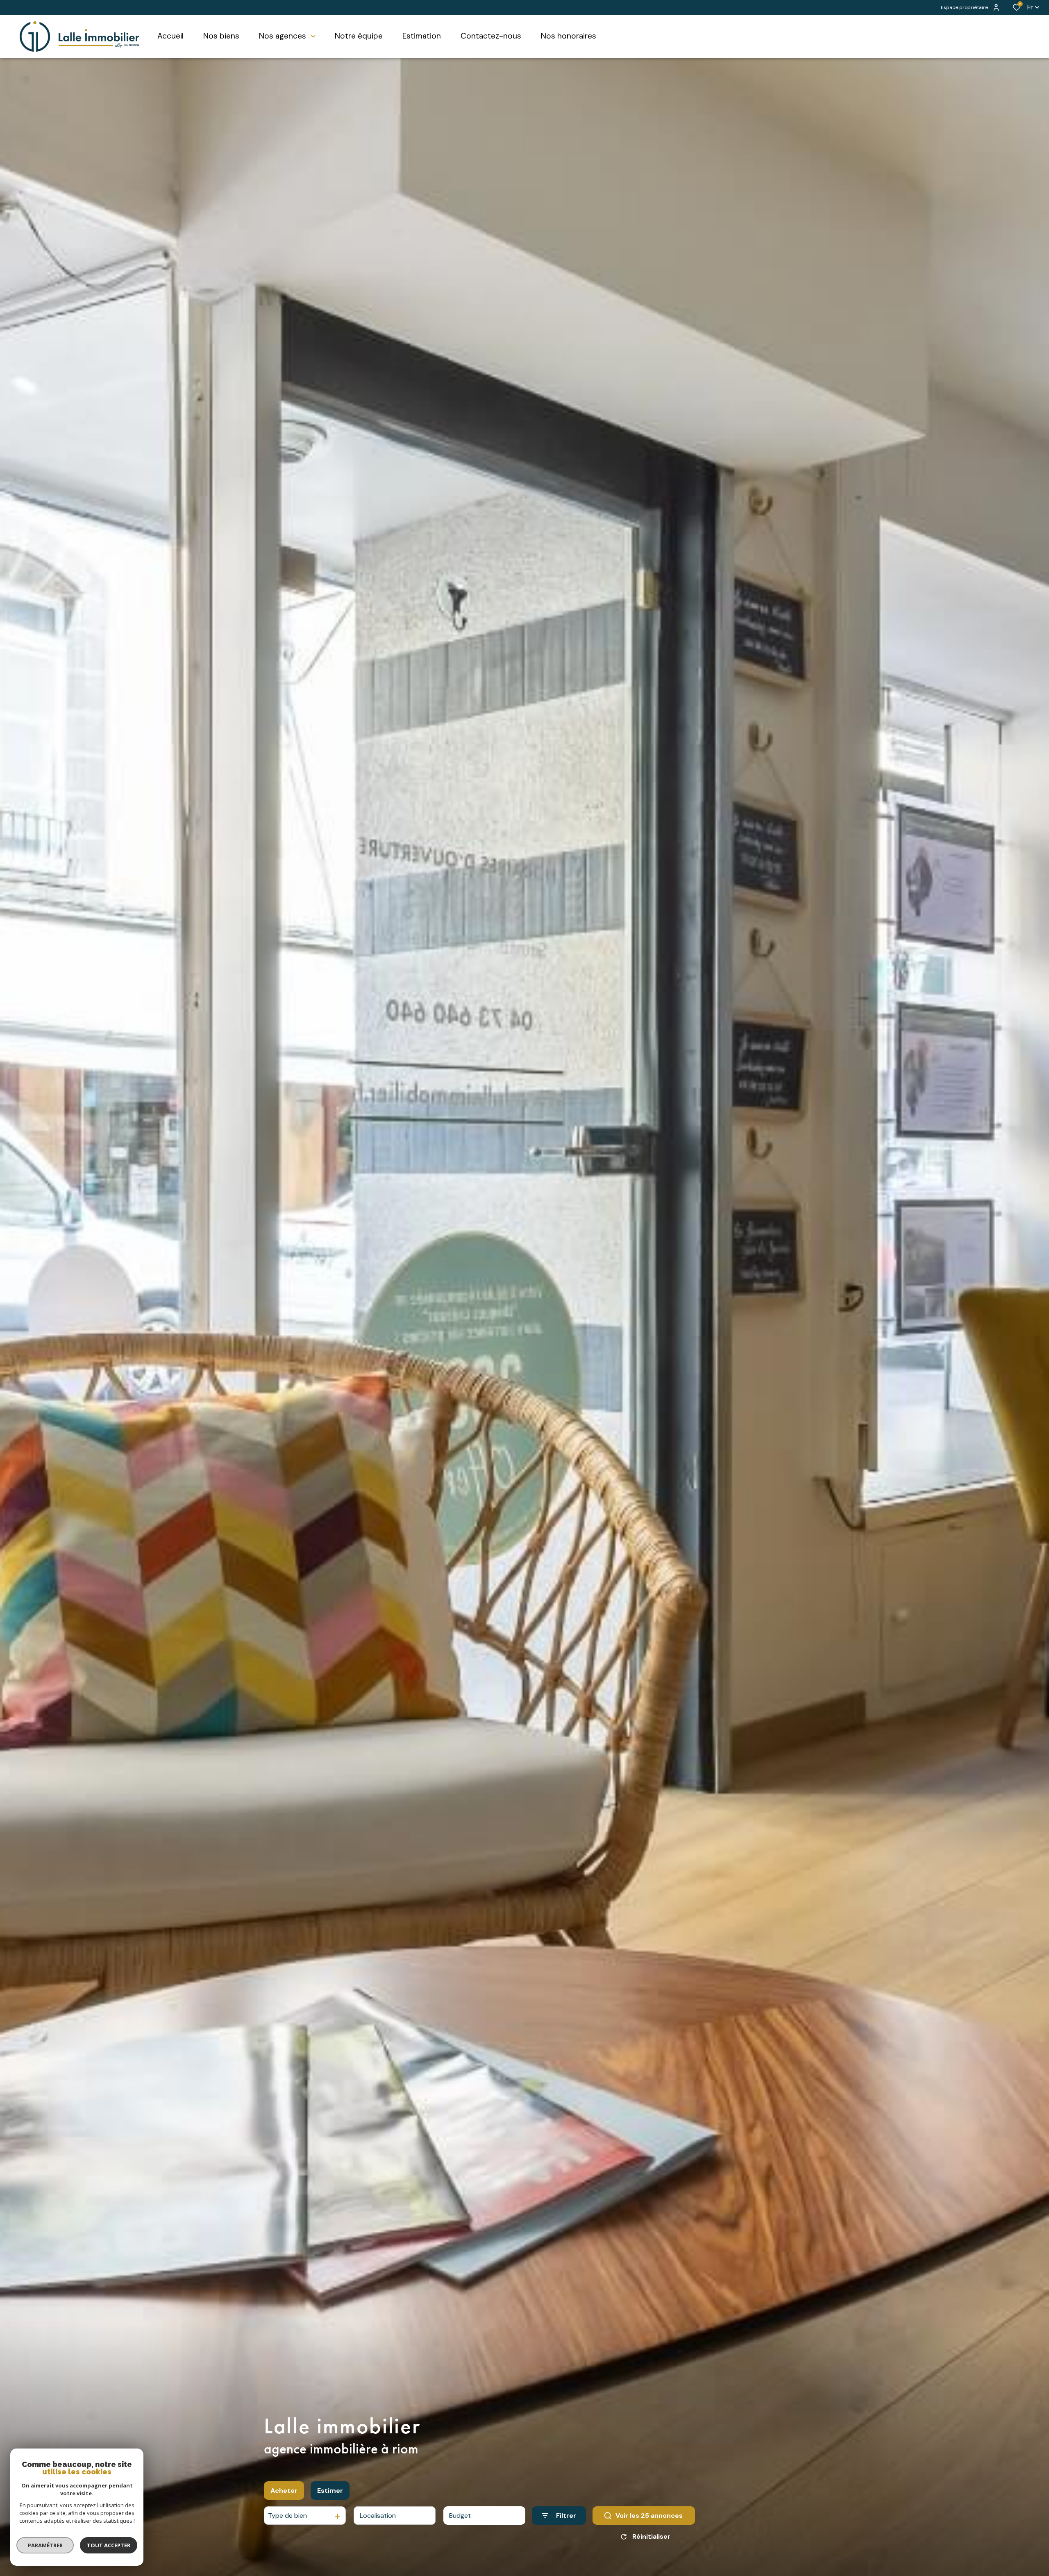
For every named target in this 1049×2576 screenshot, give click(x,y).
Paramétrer (45, 2545)
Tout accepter (109, 2545)
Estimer (330, 2491)
